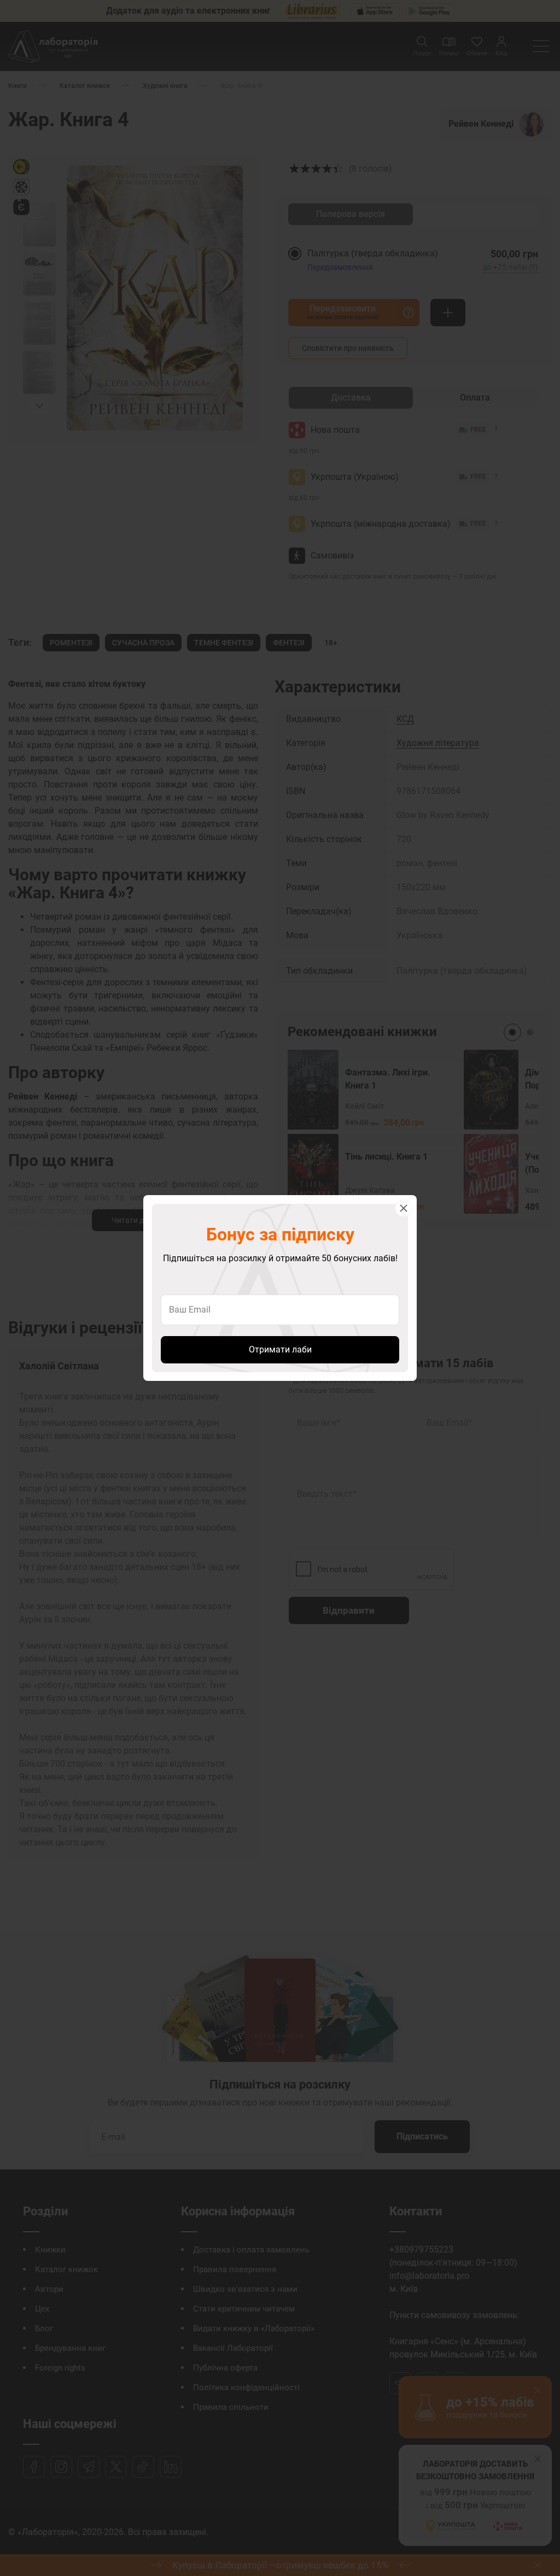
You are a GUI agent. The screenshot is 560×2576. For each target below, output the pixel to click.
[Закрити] (404, 1208)
